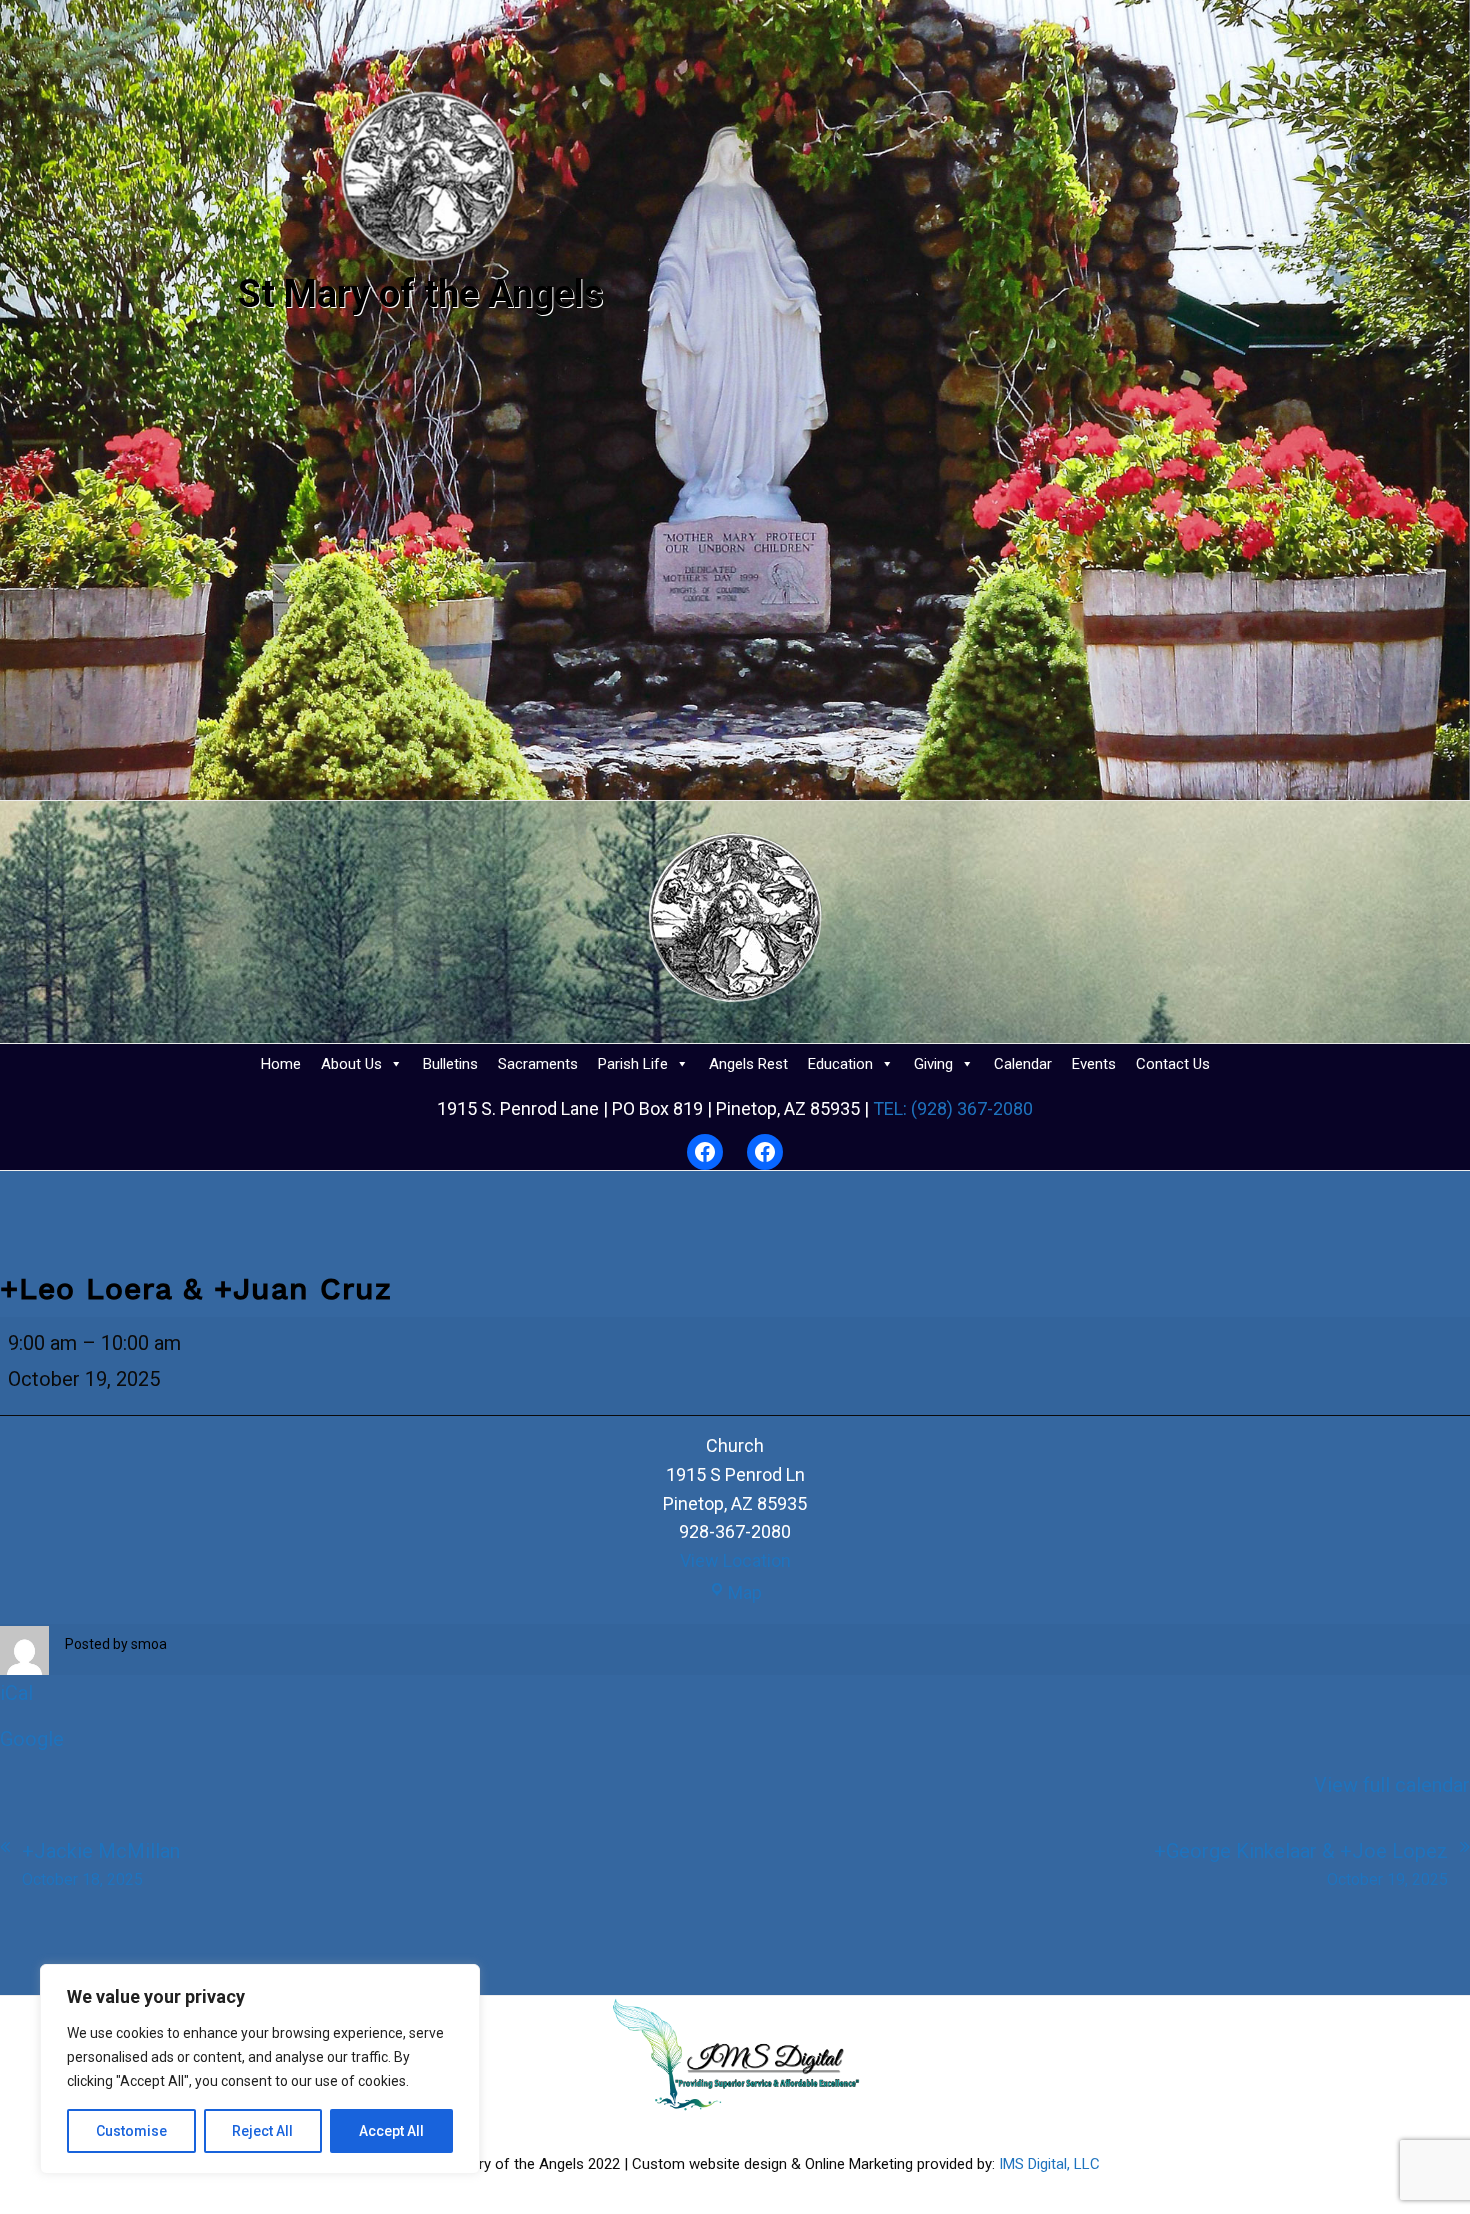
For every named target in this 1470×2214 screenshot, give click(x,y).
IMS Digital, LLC (1049, 2164)
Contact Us (1173, 1064)
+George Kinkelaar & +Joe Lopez (1301, 1864)
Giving (933, 1064)
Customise (131, 2131)
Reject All (262, 2131)
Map (745, 1592)
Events (1094, 1064)
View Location (735, 1560)
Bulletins (450, 1064)
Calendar (1023, 1064)
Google (32, 1739)
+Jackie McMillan (101, 1864)
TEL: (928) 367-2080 (951, 1108)
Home (281, 1064)
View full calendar (1392, 1785)
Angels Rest (748, 1064)
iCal (16, 1693)
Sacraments (538, 1064)
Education (840, 1064)
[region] (260, 2069)
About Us (351, 1064)
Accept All (391, 2131)
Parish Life (633, 1064)
